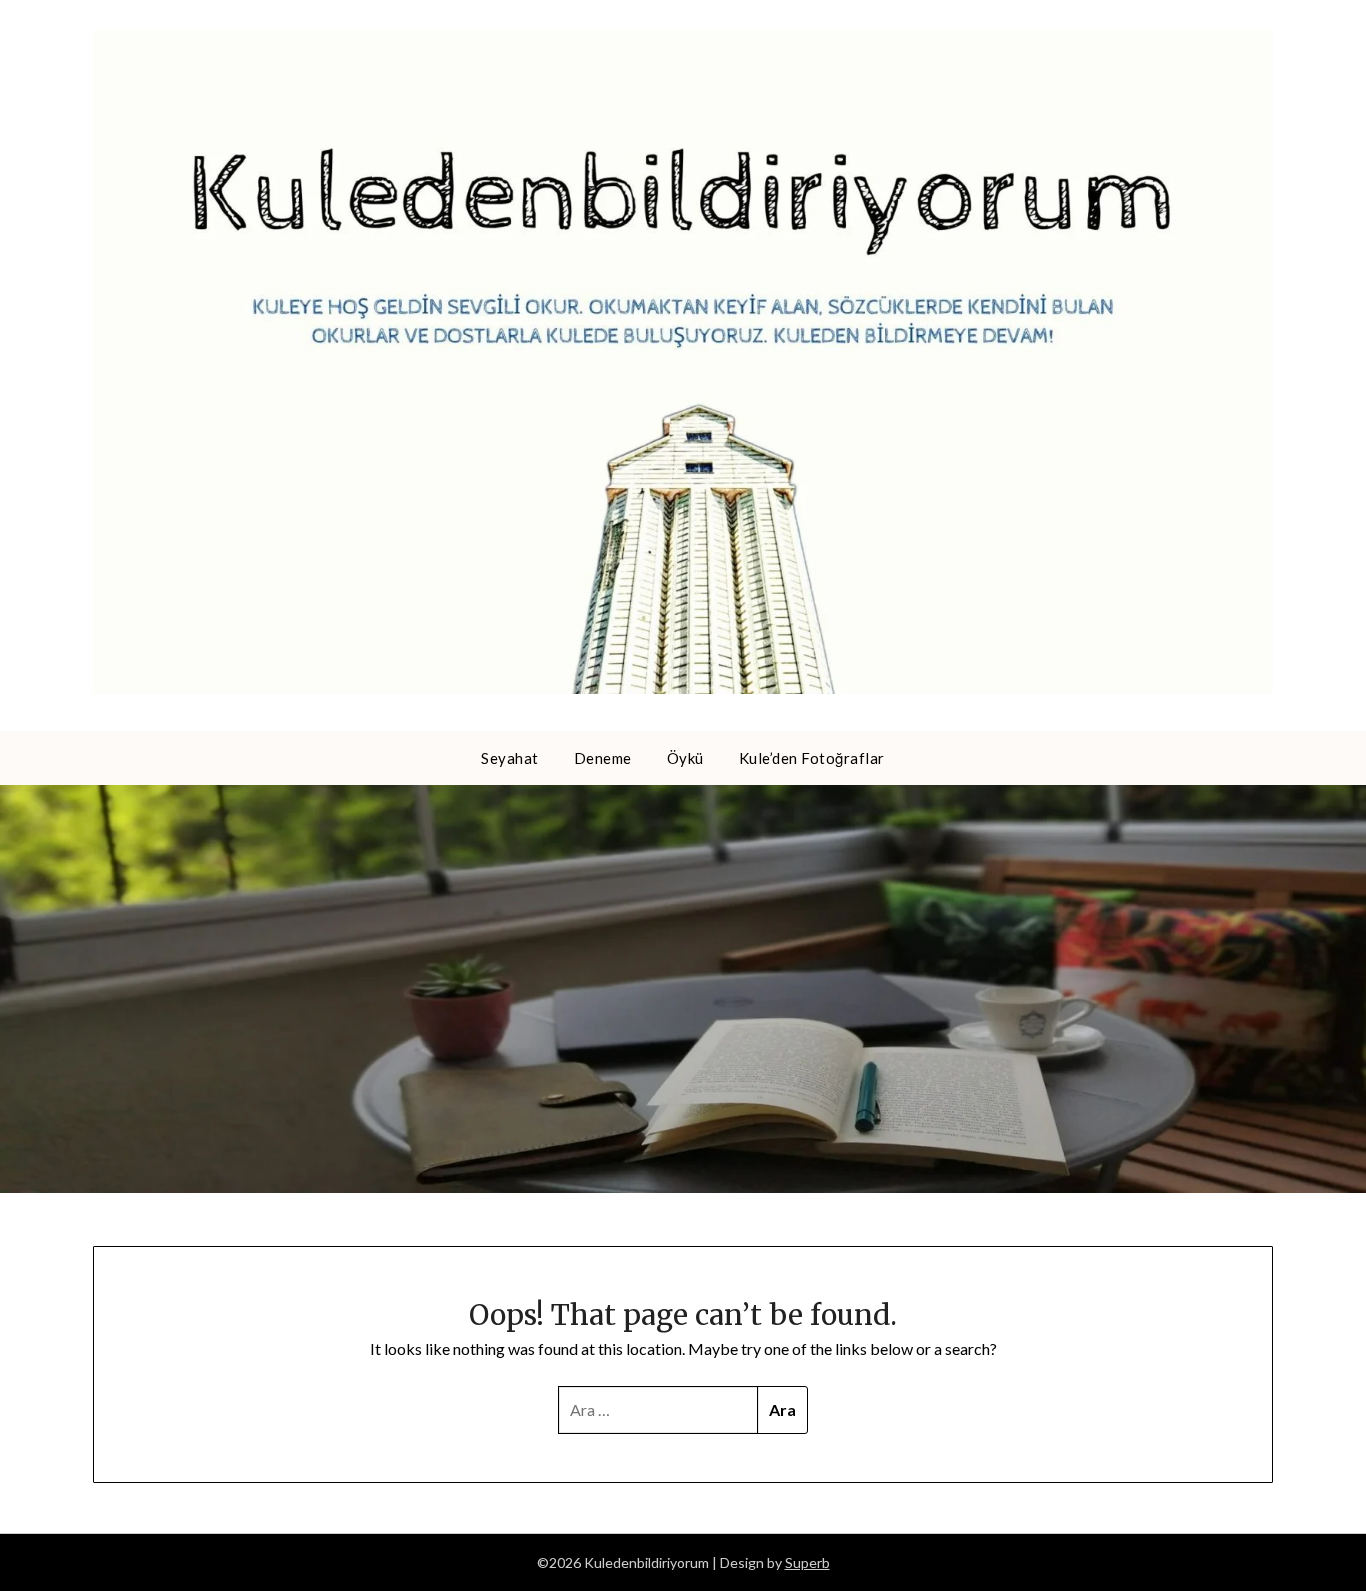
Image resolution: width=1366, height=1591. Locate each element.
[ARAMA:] (658, 1410)
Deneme (603, 758)
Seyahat (510, 758)
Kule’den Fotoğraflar (812, 758)
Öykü (685, 758)
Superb (807, 1562)
